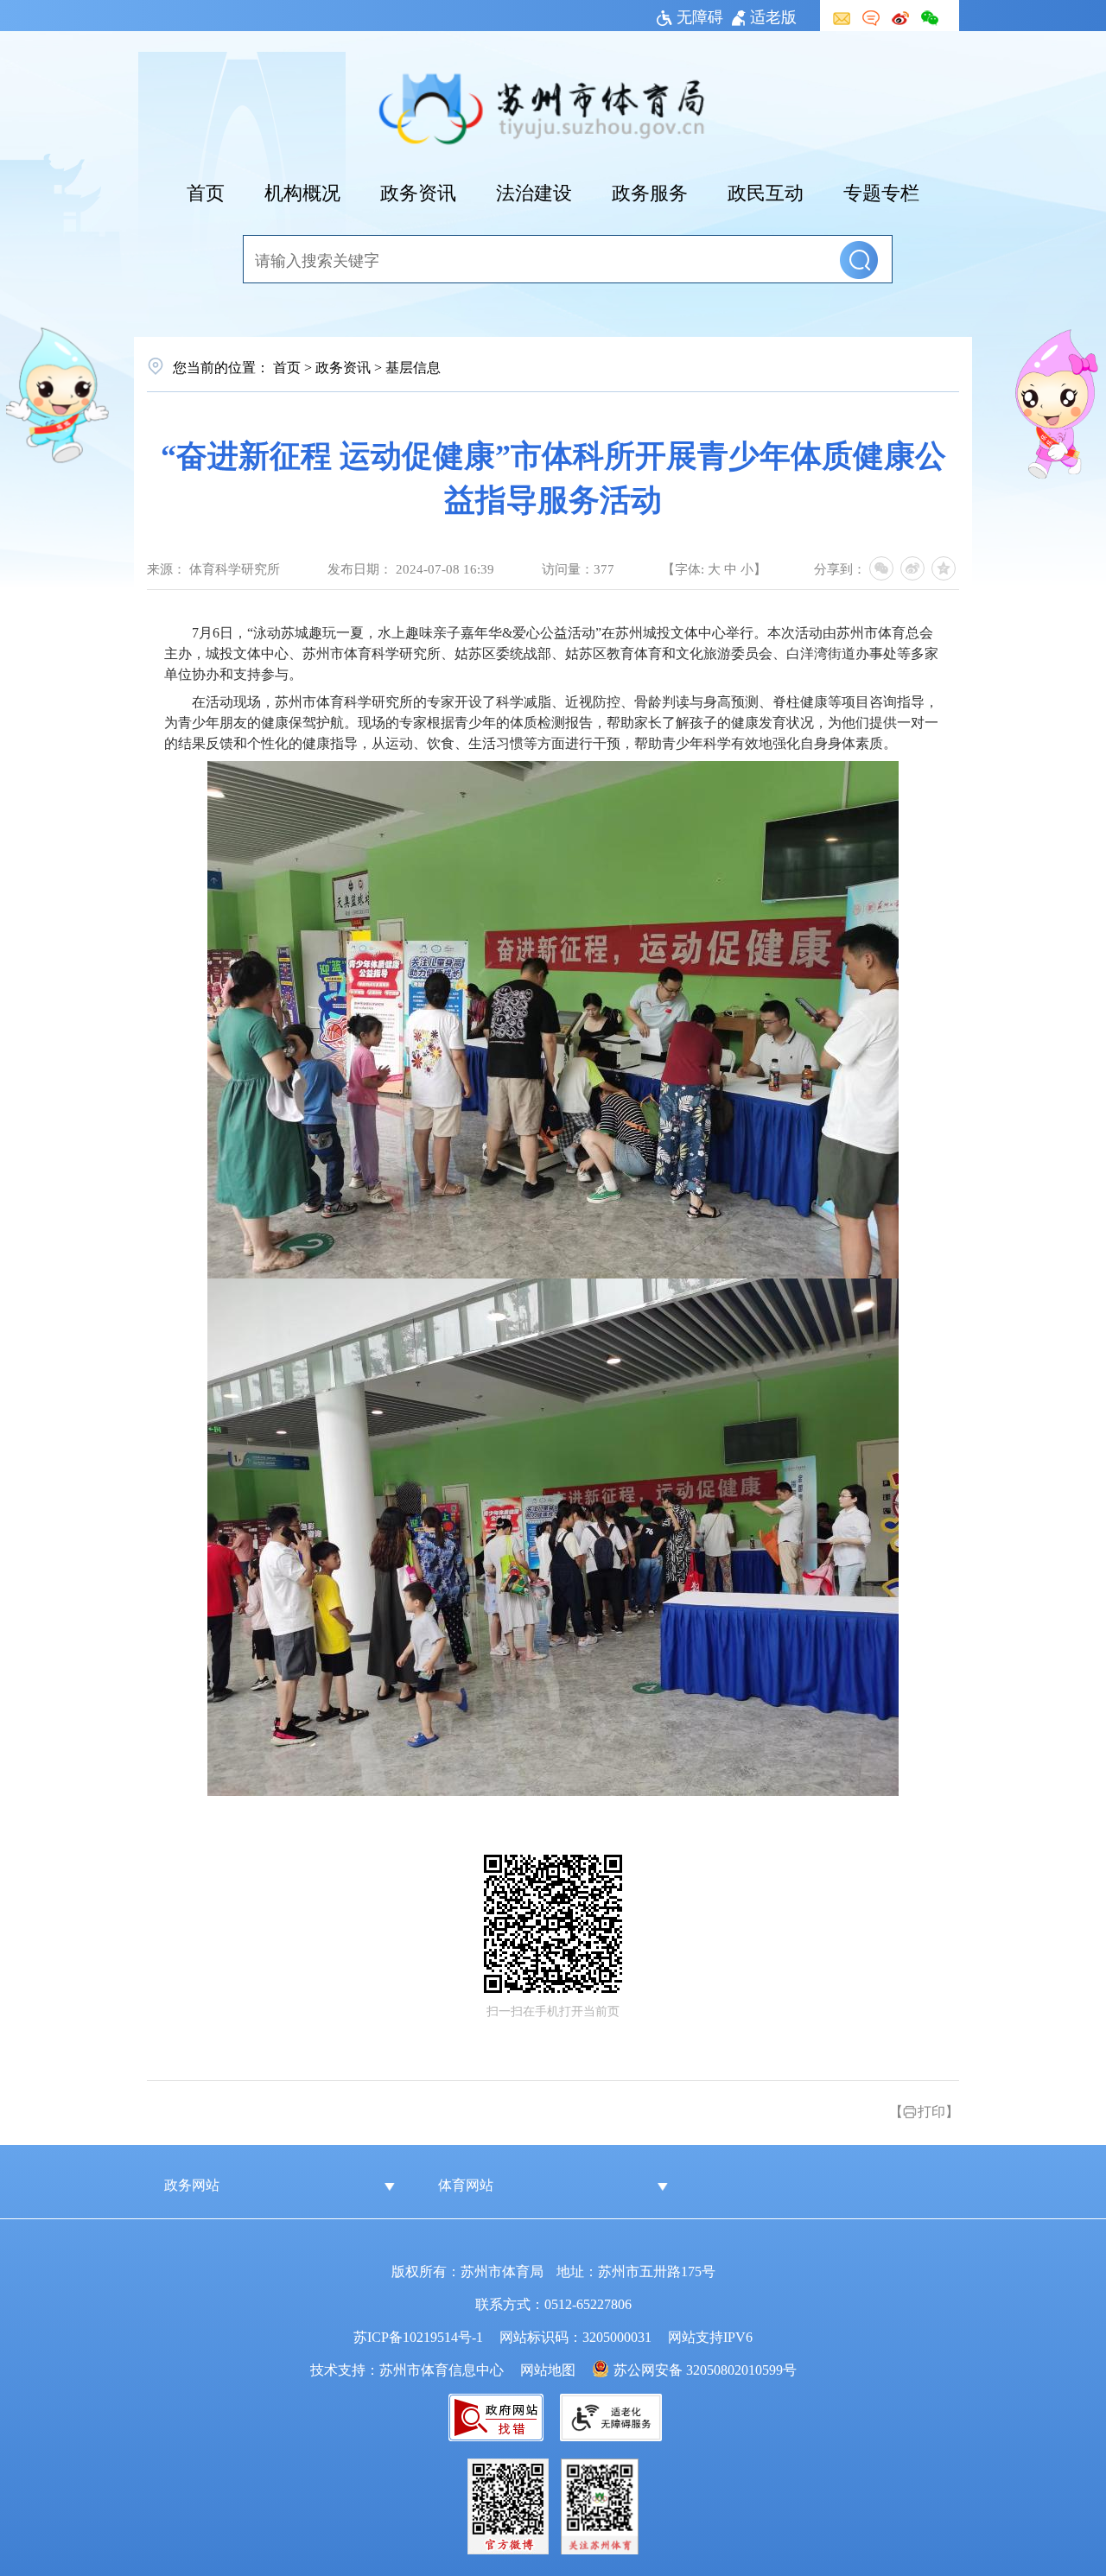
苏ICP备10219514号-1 (418, 2336)
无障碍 (700, 16)
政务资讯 (418, 191)
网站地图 (548, 2369)
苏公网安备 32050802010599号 (705, 2369)
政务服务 (650, 191)
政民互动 (766, 191)
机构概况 (302, 191)
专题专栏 (881, 191)
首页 (206, 191)
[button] (859, 260)
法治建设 (534, 191)
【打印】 (924, 2110)
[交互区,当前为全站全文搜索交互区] (553, 260)
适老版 (773, 16)
